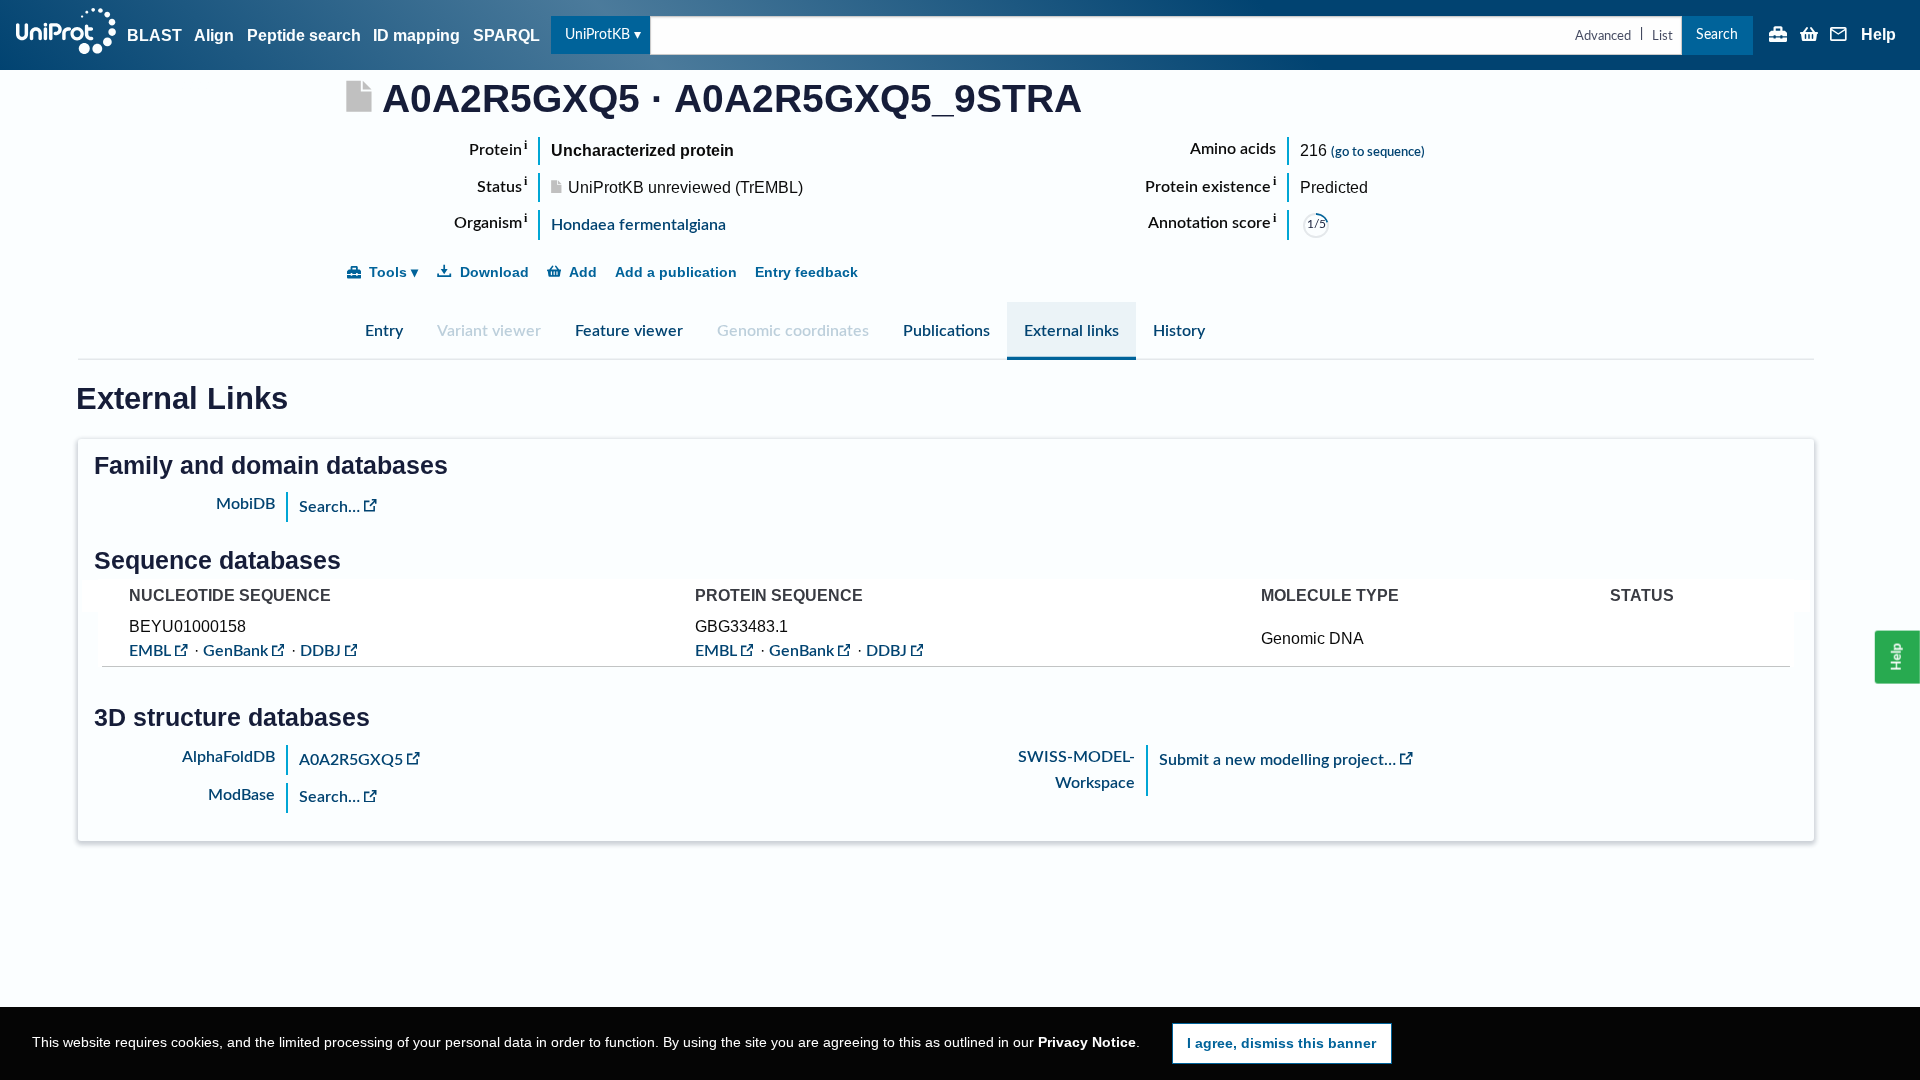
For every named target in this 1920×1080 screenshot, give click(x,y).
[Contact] (1839, 36)
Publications (946, 331)
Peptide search (304, 35)
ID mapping (416, 35)
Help (1878, 35)
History (1179, 331)
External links (1071, 331)
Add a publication (676, 272)
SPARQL (506, 35)
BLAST (154, 35)
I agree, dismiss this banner (1281, 1043)
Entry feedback (806, 272)
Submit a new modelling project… (1277, 760)
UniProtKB (597, 34)
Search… (329, 507)
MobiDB (245, 504)
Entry (384, 331)
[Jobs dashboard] (1778, 36)
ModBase (241, 795)
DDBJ (320, 651)
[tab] (384, 331)
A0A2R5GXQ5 (351, 760)
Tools (388, 272)
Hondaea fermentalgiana (638, 225)
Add (583, 272)
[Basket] (1809, 36)
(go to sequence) (1378, 152)
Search (1717, 34)
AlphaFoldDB (228, 757)
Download (494, 272)
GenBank (235, 651)
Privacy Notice (1087, 1042)
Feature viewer (629, 331)
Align (214, 35)
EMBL (150, 651)
